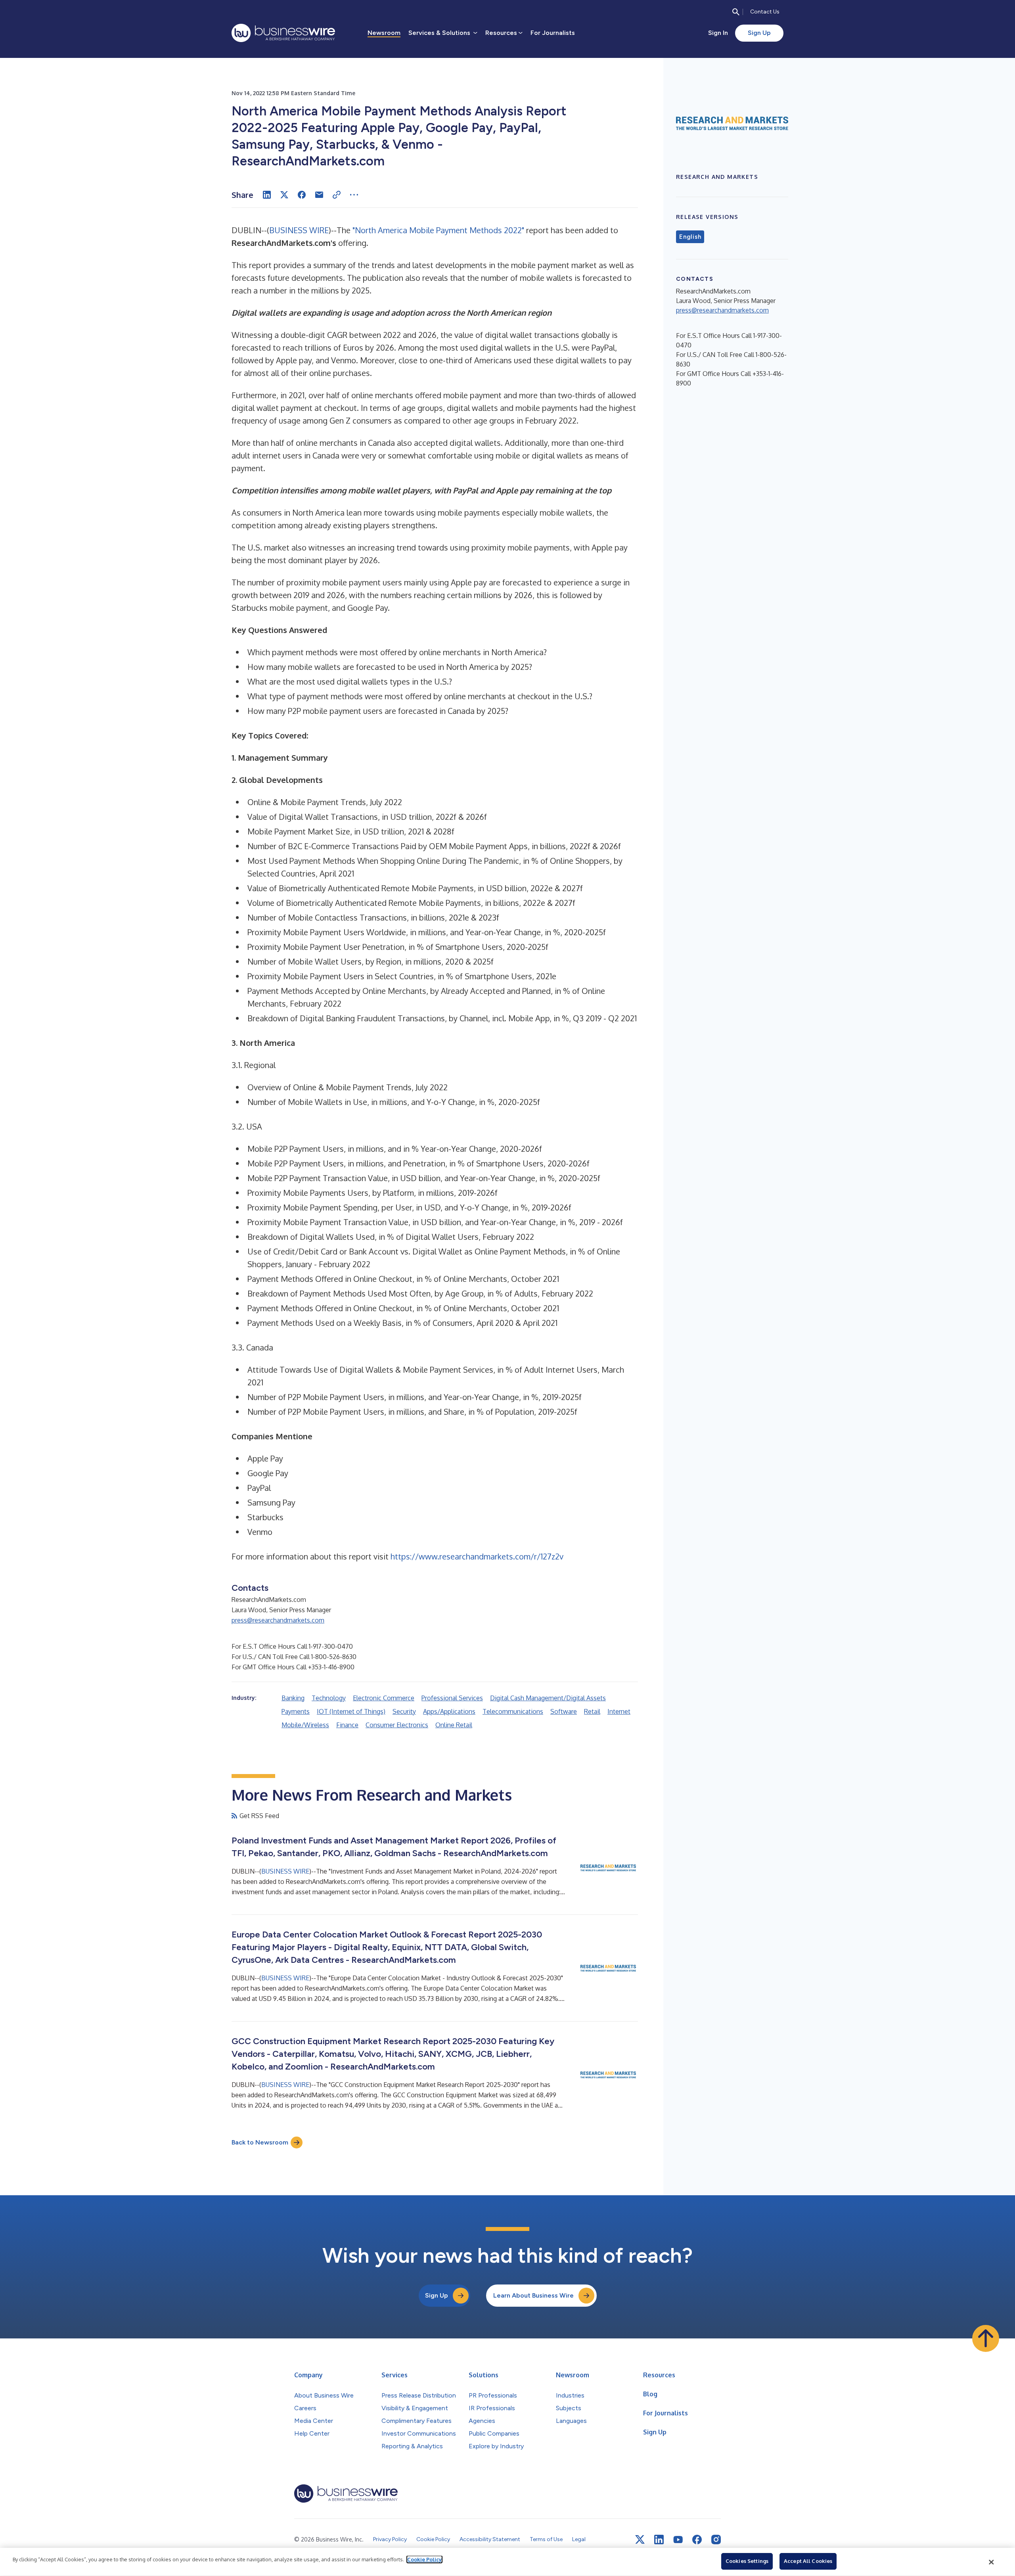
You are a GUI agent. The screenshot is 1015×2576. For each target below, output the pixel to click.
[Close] (992, 2562)
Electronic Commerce (384, 1698)
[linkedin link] (659, 2540)
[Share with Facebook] (302, 195)
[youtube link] (678, 2540)
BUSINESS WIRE (299, 230)
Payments (296, 1711)
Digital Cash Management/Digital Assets (548, 1698)
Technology (329, 1698)
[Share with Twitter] (284, 195)
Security (404, 1711)
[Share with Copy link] (337, 195)
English (690, 237)
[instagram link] (716, 2540)
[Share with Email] (319, 195)
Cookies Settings (747, 2561)
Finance (347, 1725)
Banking (293, 1698)
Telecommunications (513, 1711)
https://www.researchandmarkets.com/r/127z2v (477, 1556)
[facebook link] (697, 2540)
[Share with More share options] (354, 195)
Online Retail (454, 1725)
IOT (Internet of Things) (351, 1711)
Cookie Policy (424, 2559)
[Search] (736, 12)
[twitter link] (640, 2540)
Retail (592, 1711)
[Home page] (283, 33)
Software (564, 1711)
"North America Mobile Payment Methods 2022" (438, 230)
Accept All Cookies (808, 2561)
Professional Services (452, 1698)
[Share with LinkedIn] (267, 195)
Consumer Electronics (397, 1725)
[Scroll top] (986, 2338)
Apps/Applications (449, 1711)
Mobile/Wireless (305, 1725)
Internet (619, 1711)
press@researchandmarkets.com (278, 1620)
